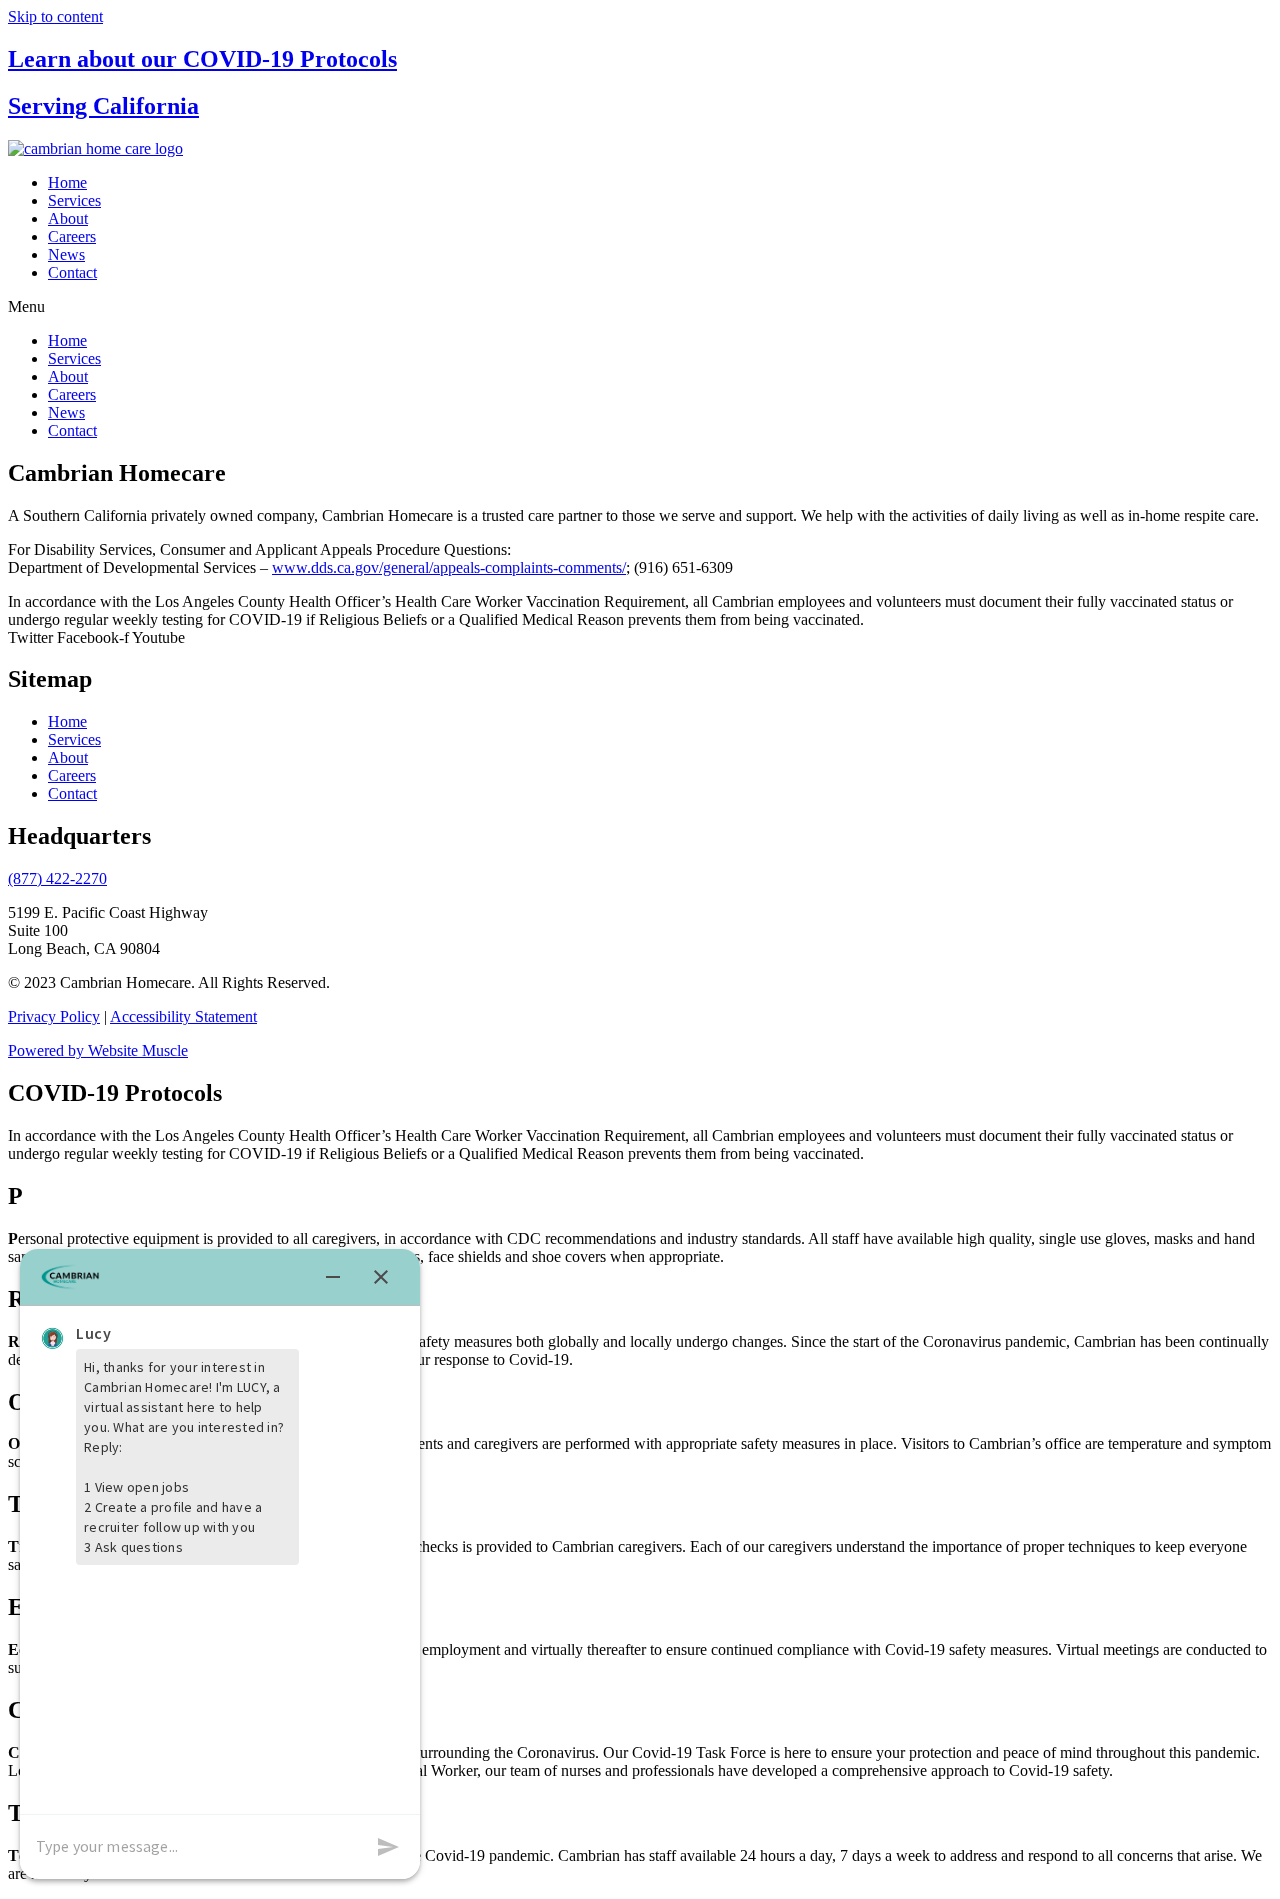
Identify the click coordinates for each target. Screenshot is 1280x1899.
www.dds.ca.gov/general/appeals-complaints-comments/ (449, 567)
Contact (72, 272)
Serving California (103, 106)
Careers (72, 236)
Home (67, 182)
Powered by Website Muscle (98, 1050)
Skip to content (55, 16)
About (68, 218)
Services (74, 200)
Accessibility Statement (183, 1016)
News (66, 254)
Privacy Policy (54, 1016)
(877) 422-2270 (57, 878)
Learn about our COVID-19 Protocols (202, 59)
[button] (640, 307)
